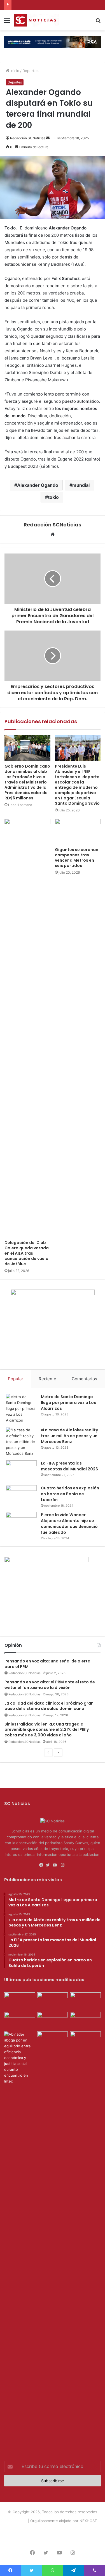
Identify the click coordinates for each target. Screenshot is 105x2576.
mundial (81, 485)
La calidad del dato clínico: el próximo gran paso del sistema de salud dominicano (49, 1706)
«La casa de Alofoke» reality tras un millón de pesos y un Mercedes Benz (69, 1436)
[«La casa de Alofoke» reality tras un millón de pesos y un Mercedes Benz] (21, 1442)
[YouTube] (56, 1865)
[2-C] (53, 1294)
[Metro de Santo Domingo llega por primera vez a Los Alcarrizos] (21, 1409)
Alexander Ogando (38, 485)
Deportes (31, 71)
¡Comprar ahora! (53, 2539)
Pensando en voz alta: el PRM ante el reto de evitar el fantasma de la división (50, 1685)
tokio (53, 497)
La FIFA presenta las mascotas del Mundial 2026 (69, 1466)
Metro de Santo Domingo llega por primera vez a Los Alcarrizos (68, 1403)
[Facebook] (43, 1865)
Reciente (47, 1379)
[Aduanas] (46, 1561)
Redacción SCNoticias (28, 138)
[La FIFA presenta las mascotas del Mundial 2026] (21, 1471)
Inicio (14, 71)
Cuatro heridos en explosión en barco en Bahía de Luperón (70, 1494)
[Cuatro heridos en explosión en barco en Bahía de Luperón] (21, 1496)
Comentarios (84, 1379)
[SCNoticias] (36, 20)
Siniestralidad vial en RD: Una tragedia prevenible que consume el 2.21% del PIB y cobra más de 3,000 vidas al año (47, 1730)
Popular (16, 1379)
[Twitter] (49, 1865)
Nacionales (70, 2530)
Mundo (89, 2530)
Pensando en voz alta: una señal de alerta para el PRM (47, 1664)
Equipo (50, 2530)
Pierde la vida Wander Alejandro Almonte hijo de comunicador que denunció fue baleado (69, 1524)
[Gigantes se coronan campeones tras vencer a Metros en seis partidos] (78, 831)
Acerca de (32, 2530)
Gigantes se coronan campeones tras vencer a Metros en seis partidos (77, 858)
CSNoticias (17, 2521)
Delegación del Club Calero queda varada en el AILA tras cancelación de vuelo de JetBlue (27, 1253)
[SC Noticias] (53, 42)
